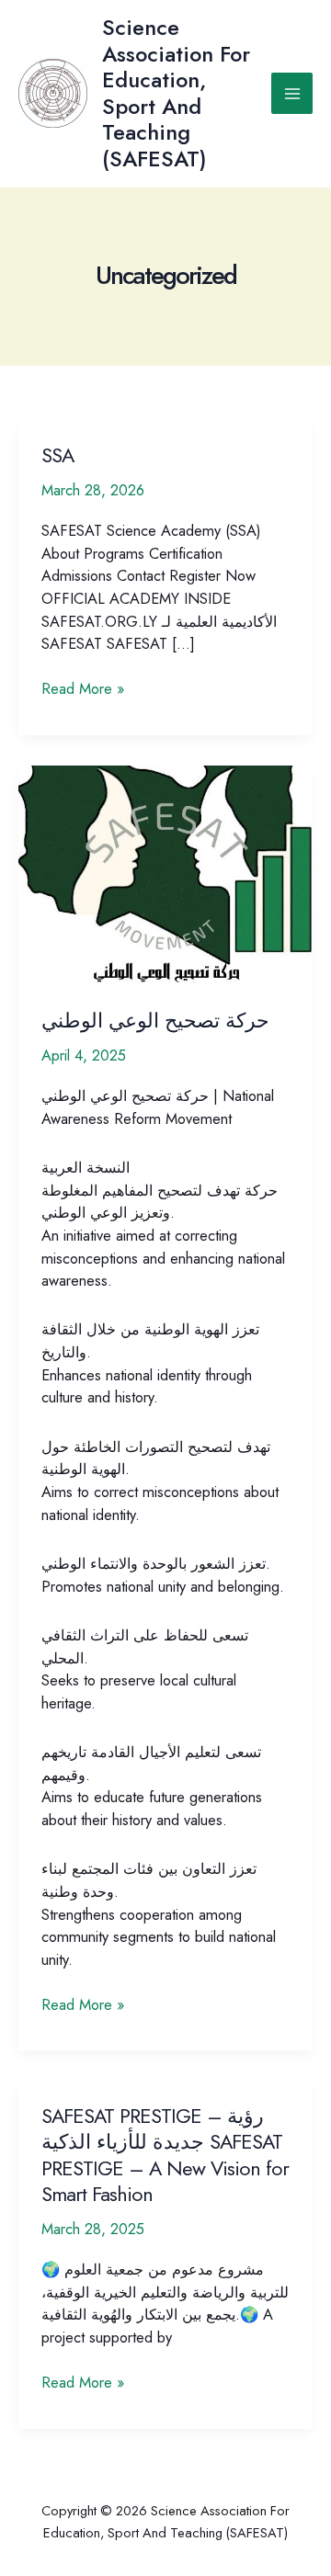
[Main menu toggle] (292, 93)
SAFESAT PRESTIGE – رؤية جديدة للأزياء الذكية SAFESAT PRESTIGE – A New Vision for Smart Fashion (165, 2155)
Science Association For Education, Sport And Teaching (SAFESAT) (176, 93)
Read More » (83, 688)
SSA (57, 455)
